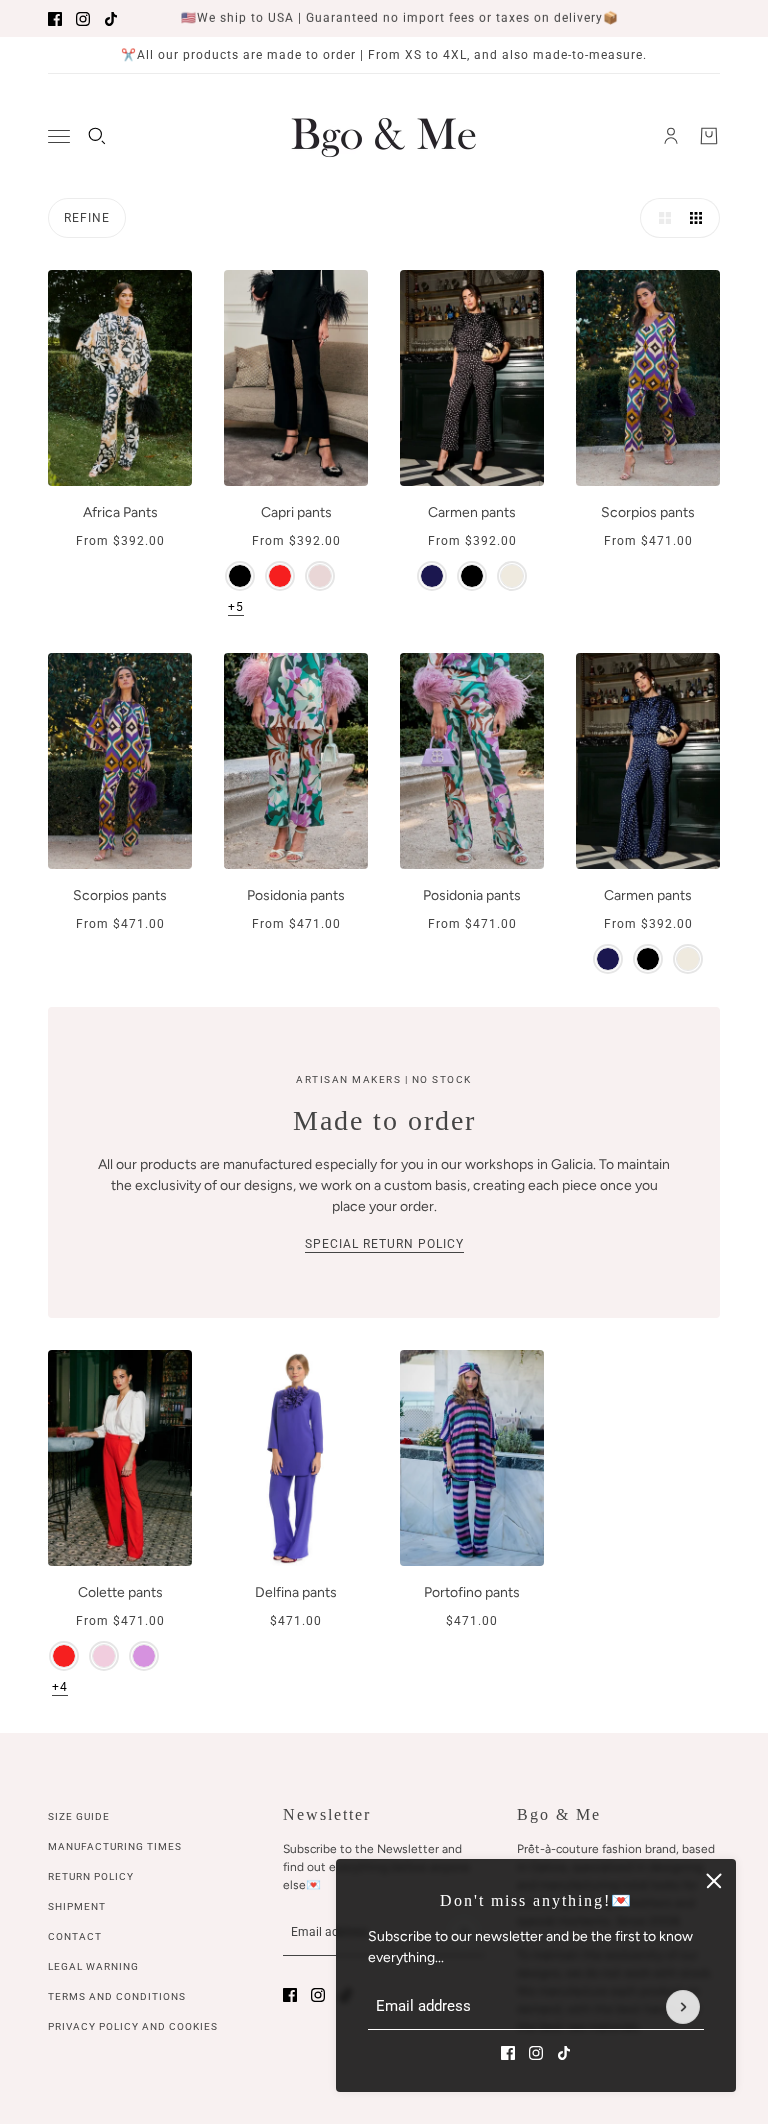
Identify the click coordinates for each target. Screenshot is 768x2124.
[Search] (97, 136)
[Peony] (104, 1656)
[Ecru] (512, 576)
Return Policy (91, 1876)
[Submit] (683, 2007)
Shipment (77, 1906)
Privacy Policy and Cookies (133, 2026)
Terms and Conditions (117, 1996)
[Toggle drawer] (59, 136)
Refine (87, 218)
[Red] (280, 576)
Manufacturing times (115, 1846)
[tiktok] (111, 19)
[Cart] (709, 136)
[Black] (240, 576)
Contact (75, 1936)
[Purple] (144, 1656)
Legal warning (93, 1966)
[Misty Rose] (320, 576)
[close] (714, 1881)
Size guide (79, 1816)
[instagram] (83, 19)
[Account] (671, 136)
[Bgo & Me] (384, 136)
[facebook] (55, 19)
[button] (660, 218)
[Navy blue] (432, 576)
